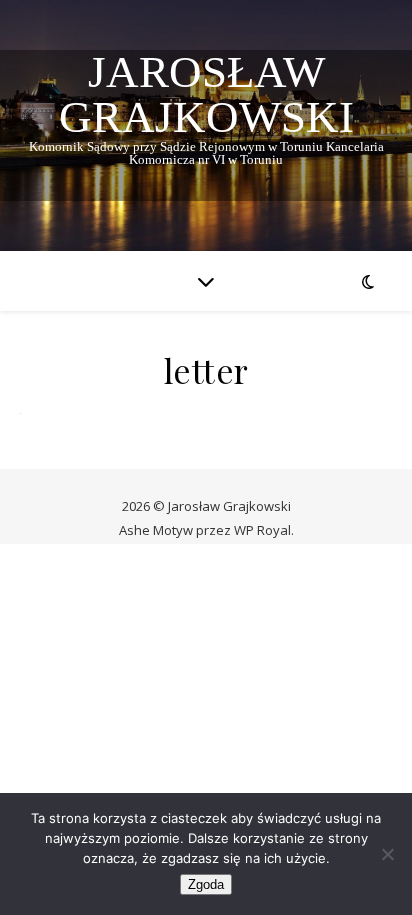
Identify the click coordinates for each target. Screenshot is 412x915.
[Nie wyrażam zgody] (387, 854)
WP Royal (262, 530)
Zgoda (206, 884)
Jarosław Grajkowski (206, 95)
